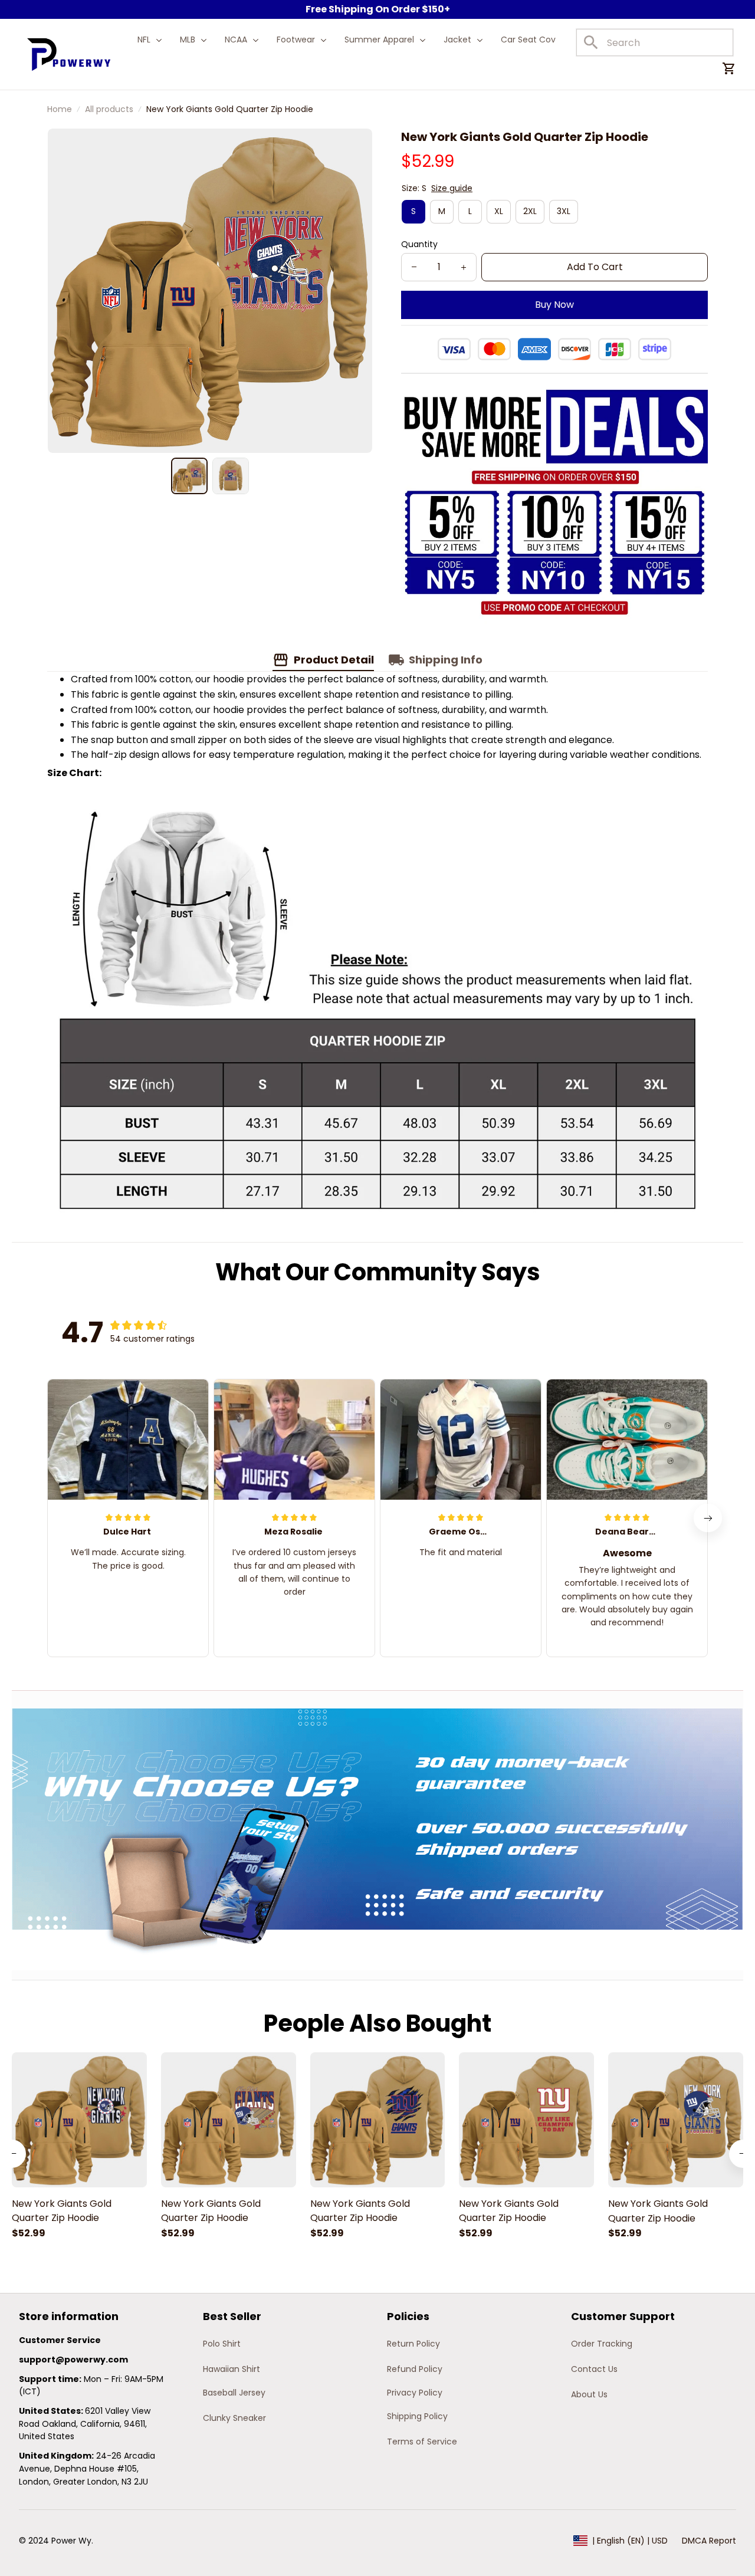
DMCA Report (709, 2541)
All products (109, 109)
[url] (73, 2360)
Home (60, 109)
